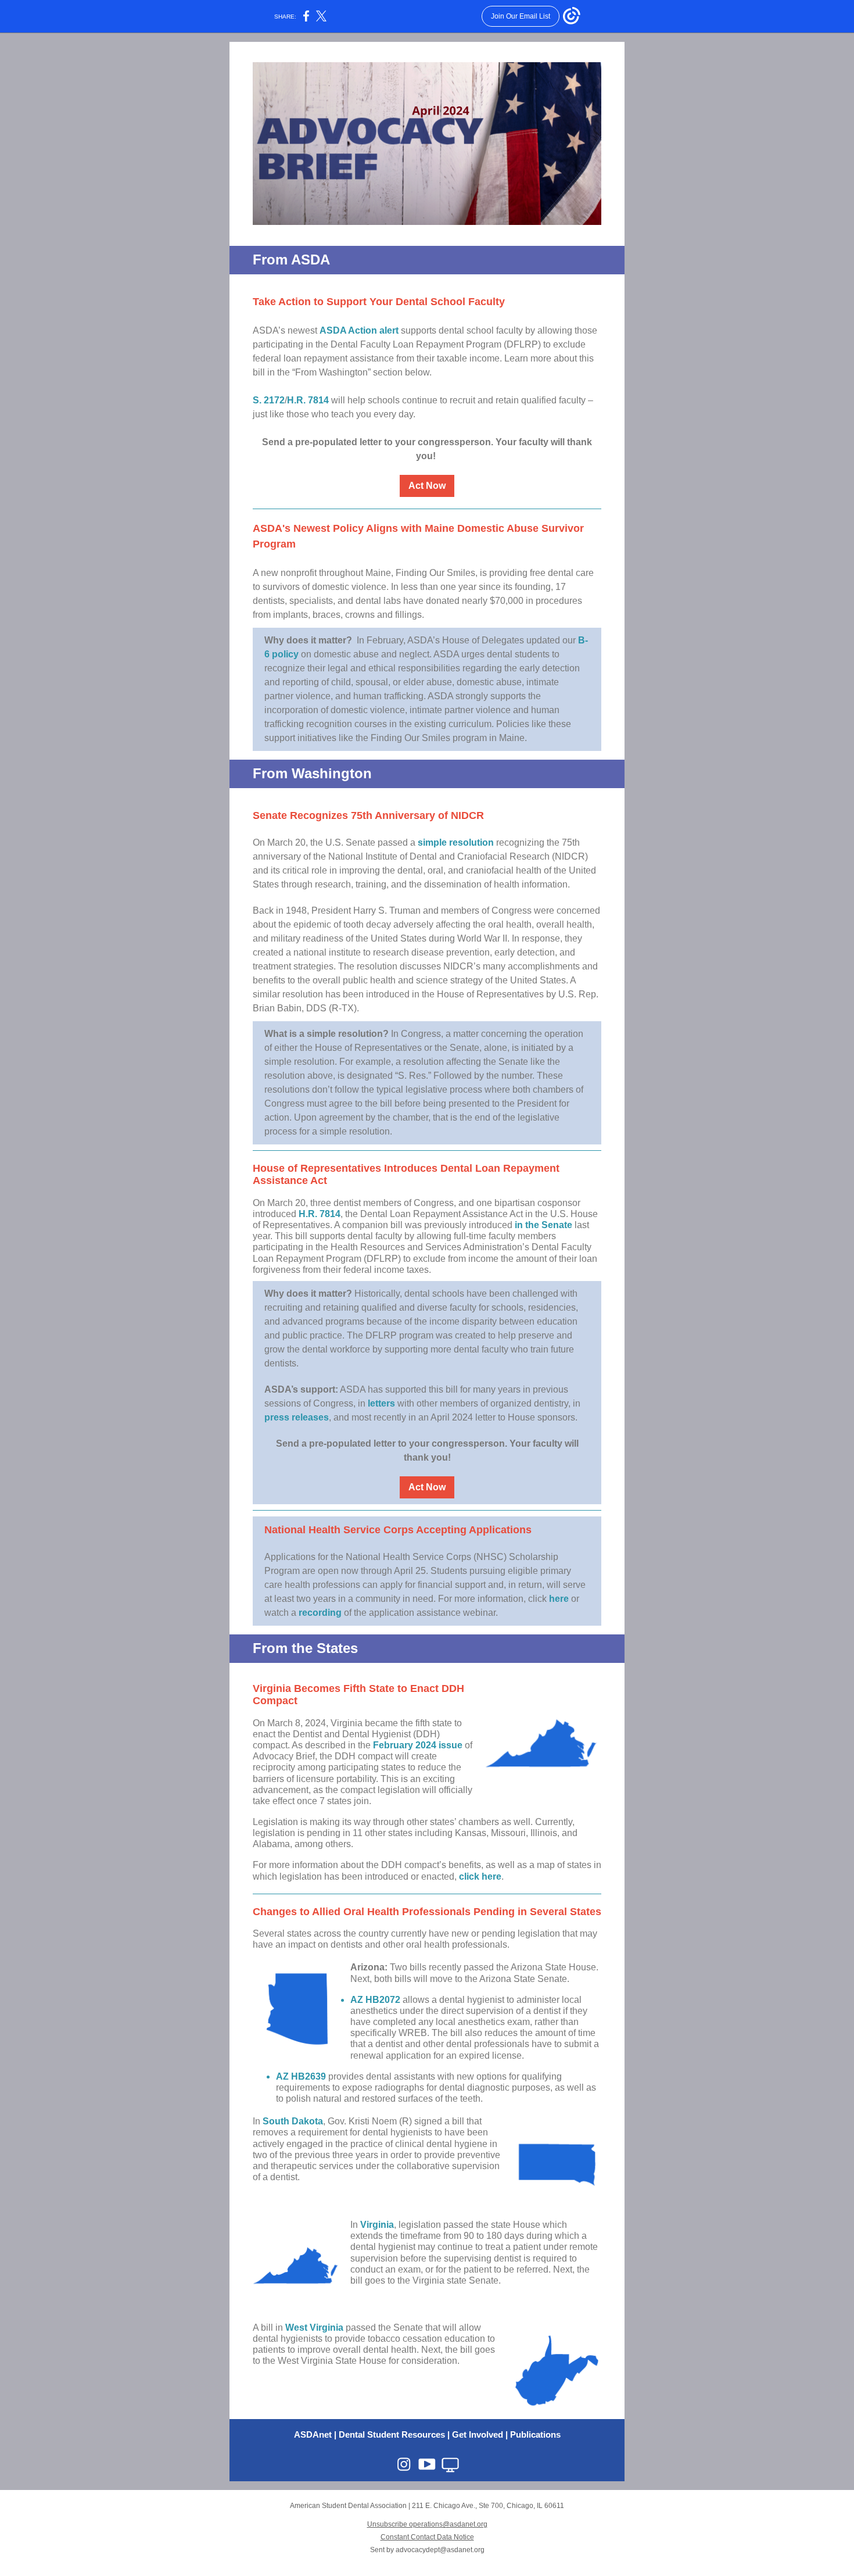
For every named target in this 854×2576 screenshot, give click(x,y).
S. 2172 (269, 400)
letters (381, 1403)
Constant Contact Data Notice (427, 2537)
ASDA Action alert (359, 330)
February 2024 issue (418, 1745)
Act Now (427, 486)
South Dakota (293, 2121)
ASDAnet (313, 2434)
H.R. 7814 (308, 400)
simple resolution (456, 842)
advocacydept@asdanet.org (440, 2550)
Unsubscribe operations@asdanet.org (427, 2524)
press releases (297, 1417)
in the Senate (543, 1225)
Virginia (377, 2225)
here (559, 1599)
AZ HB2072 (376, 2000)
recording (320, 1613)
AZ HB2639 (301, 2076)
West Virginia (314, 2328)
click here (480, 1876)
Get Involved (478, 2434)
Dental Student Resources (392, 2434)
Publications (535, 2434)
